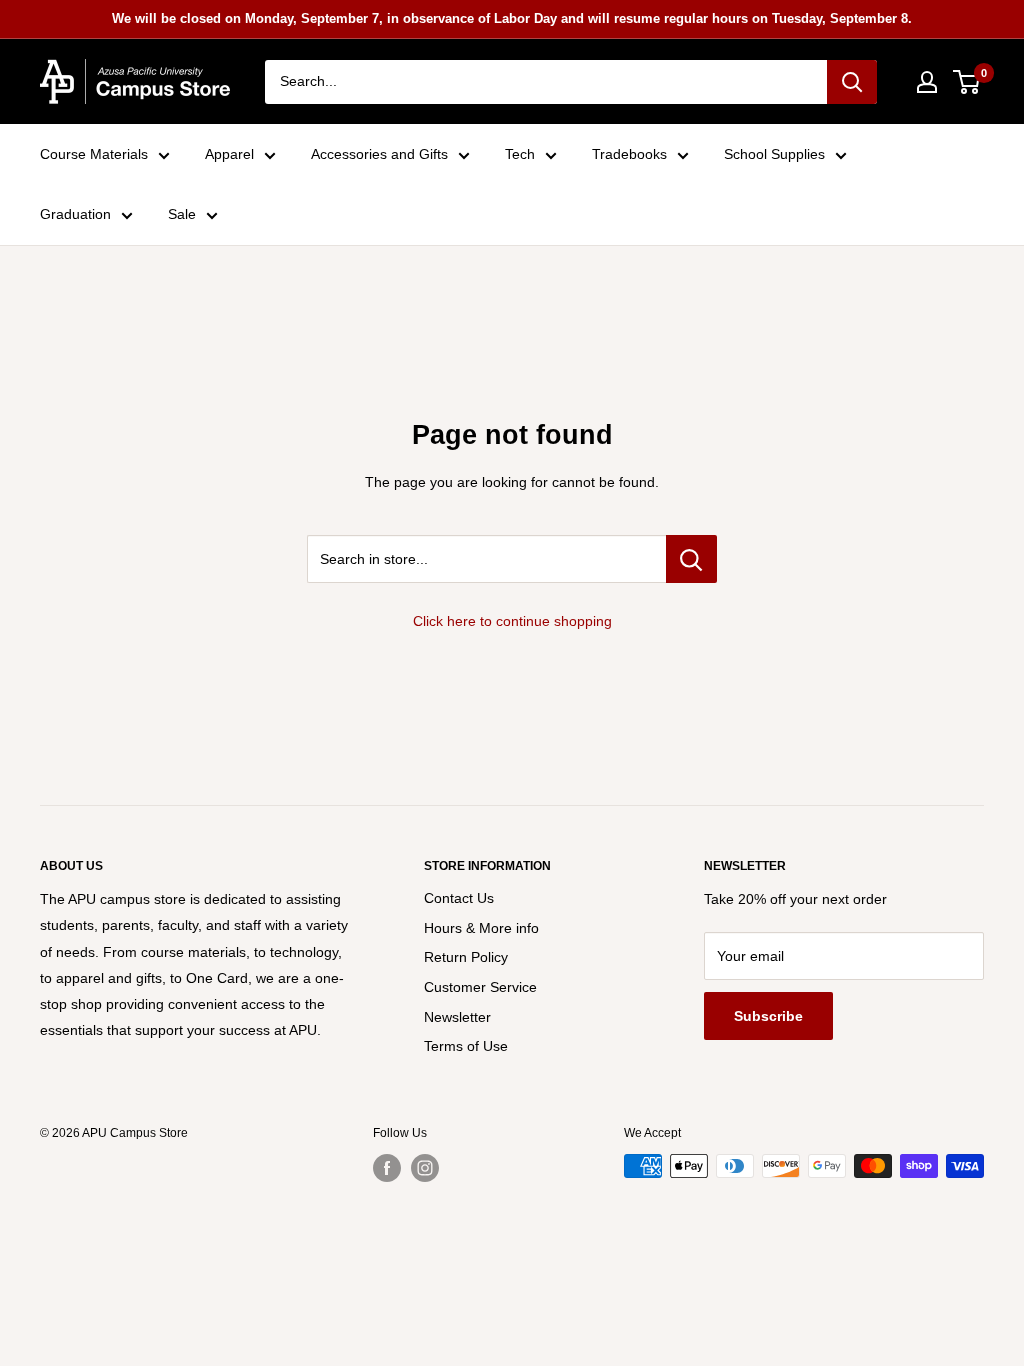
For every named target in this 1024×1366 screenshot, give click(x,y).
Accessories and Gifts (379, 154)
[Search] (852, 82)
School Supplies (774, 154)
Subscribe (768, 1016)
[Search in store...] (691, 559)
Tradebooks (629, 154)
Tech (520, 154)
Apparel (229, 154)
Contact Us (459, 898)
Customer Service (480, 987)
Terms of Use (466, 1046)
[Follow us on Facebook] (387, 1168)
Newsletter (457, 1017)
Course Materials (94, 154)
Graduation (75, 214)
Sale (182, 214)
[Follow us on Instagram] (425, 1168)
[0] (967, 82)
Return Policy (466, 957)
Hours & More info (481, 928)
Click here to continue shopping (512, 621)
